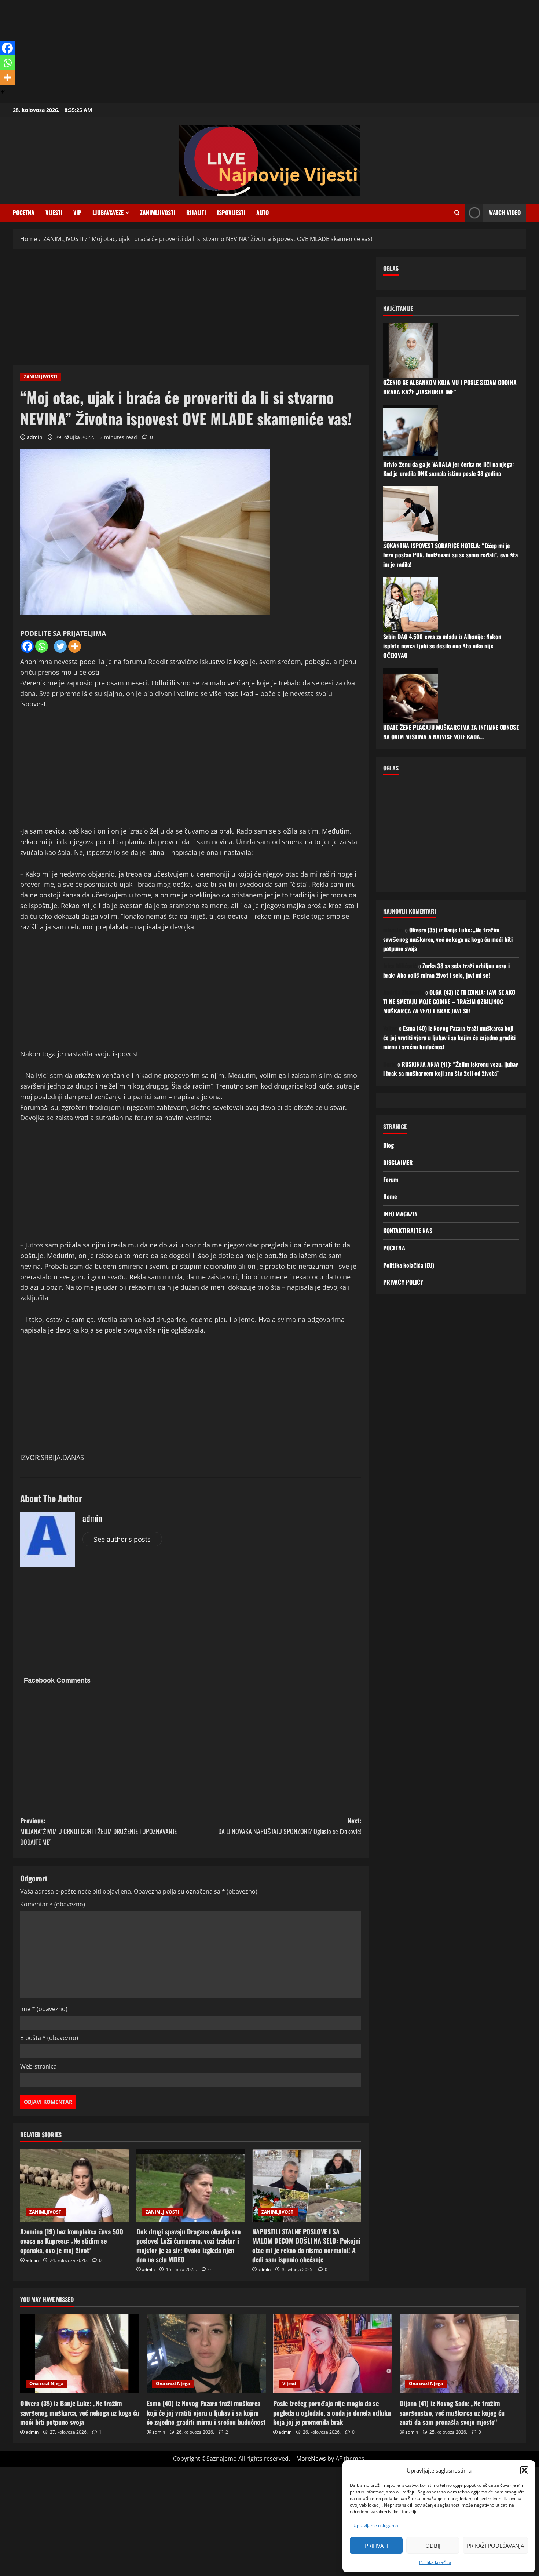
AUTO (263, 212)
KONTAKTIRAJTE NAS (408, 1231)
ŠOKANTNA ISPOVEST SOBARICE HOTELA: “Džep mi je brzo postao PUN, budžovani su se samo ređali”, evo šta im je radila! (450, 555)
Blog (388, 1145)
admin (35, 437)
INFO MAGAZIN (400, 1214)
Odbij (433, 2546)
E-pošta (49, 2038)
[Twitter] (60, 646)
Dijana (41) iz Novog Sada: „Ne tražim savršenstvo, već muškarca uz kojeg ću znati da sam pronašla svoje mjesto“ (452, 2412)
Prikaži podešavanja (495, 2546)
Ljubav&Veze (108, 212)
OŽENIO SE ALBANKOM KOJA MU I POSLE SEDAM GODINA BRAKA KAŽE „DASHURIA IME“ (450, 387)
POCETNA (24, 212)
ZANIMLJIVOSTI (41, 377)
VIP (77, 212)
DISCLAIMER (398, 1162)
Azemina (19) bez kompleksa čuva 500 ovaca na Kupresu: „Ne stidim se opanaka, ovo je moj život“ (72, 2241)
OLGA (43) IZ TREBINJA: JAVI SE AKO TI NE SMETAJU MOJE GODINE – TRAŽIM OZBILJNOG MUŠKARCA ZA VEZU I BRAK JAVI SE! (449, 1001)
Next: (290, 1826)
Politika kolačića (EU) (409, 1265)
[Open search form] (457, 213)
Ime (44, 2009)
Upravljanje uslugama (376, 2526)
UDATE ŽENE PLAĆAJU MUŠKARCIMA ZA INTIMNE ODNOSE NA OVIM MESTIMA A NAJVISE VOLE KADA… (451, 732)
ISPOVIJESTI (231, 212)
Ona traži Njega (46, 2384)
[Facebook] (27, 646)
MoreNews (311, 2459)
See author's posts (122, 1539)
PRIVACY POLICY (403, 1282)
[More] (75, 646)
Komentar (53, 1904)
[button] (524, 2470)
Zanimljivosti (158, 212)
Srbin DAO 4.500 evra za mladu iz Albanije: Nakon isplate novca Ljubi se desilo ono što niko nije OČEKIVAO (442, 646)
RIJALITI (196, 212)
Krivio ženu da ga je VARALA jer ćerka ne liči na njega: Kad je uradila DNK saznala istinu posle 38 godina (449, 469)
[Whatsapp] (42, 646)
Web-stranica (38, 2066)
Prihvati (376, 2546)
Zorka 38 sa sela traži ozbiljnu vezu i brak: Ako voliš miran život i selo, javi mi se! (446, 970)
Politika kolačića (435, 2562)
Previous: (98, 1831)
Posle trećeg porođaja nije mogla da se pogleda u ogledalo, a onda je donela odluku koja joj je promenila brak (332, 2412)
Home (390, 1196)
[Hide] (3, 92)
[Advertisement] (220, 51)
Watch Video (505, 212)
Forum (391, 1180)
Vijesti (54, 212)
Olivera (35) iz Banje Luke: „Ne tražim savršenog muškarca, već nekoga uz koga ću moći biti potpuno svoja (448, 939)
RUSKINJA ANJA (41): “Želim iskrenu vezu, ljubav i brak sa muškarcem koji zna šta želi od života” (451, 1069)
